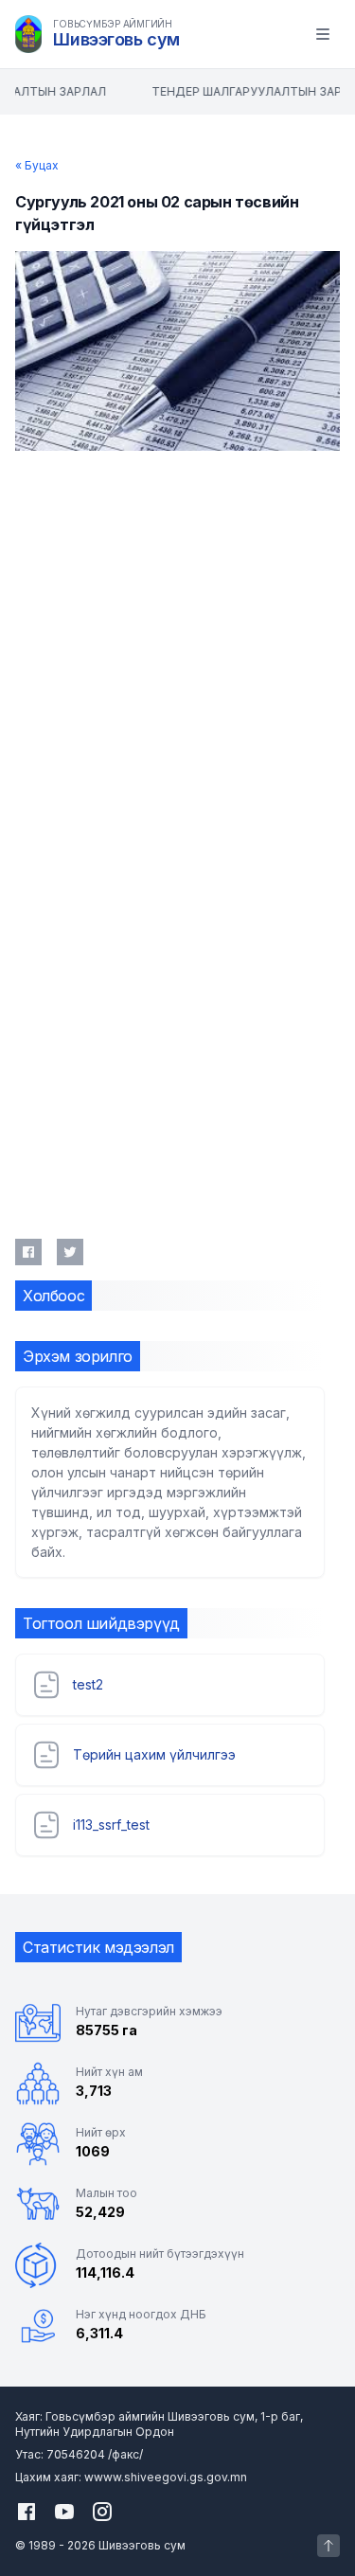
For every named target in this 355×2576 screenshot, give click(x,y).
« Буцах (37, 165)
